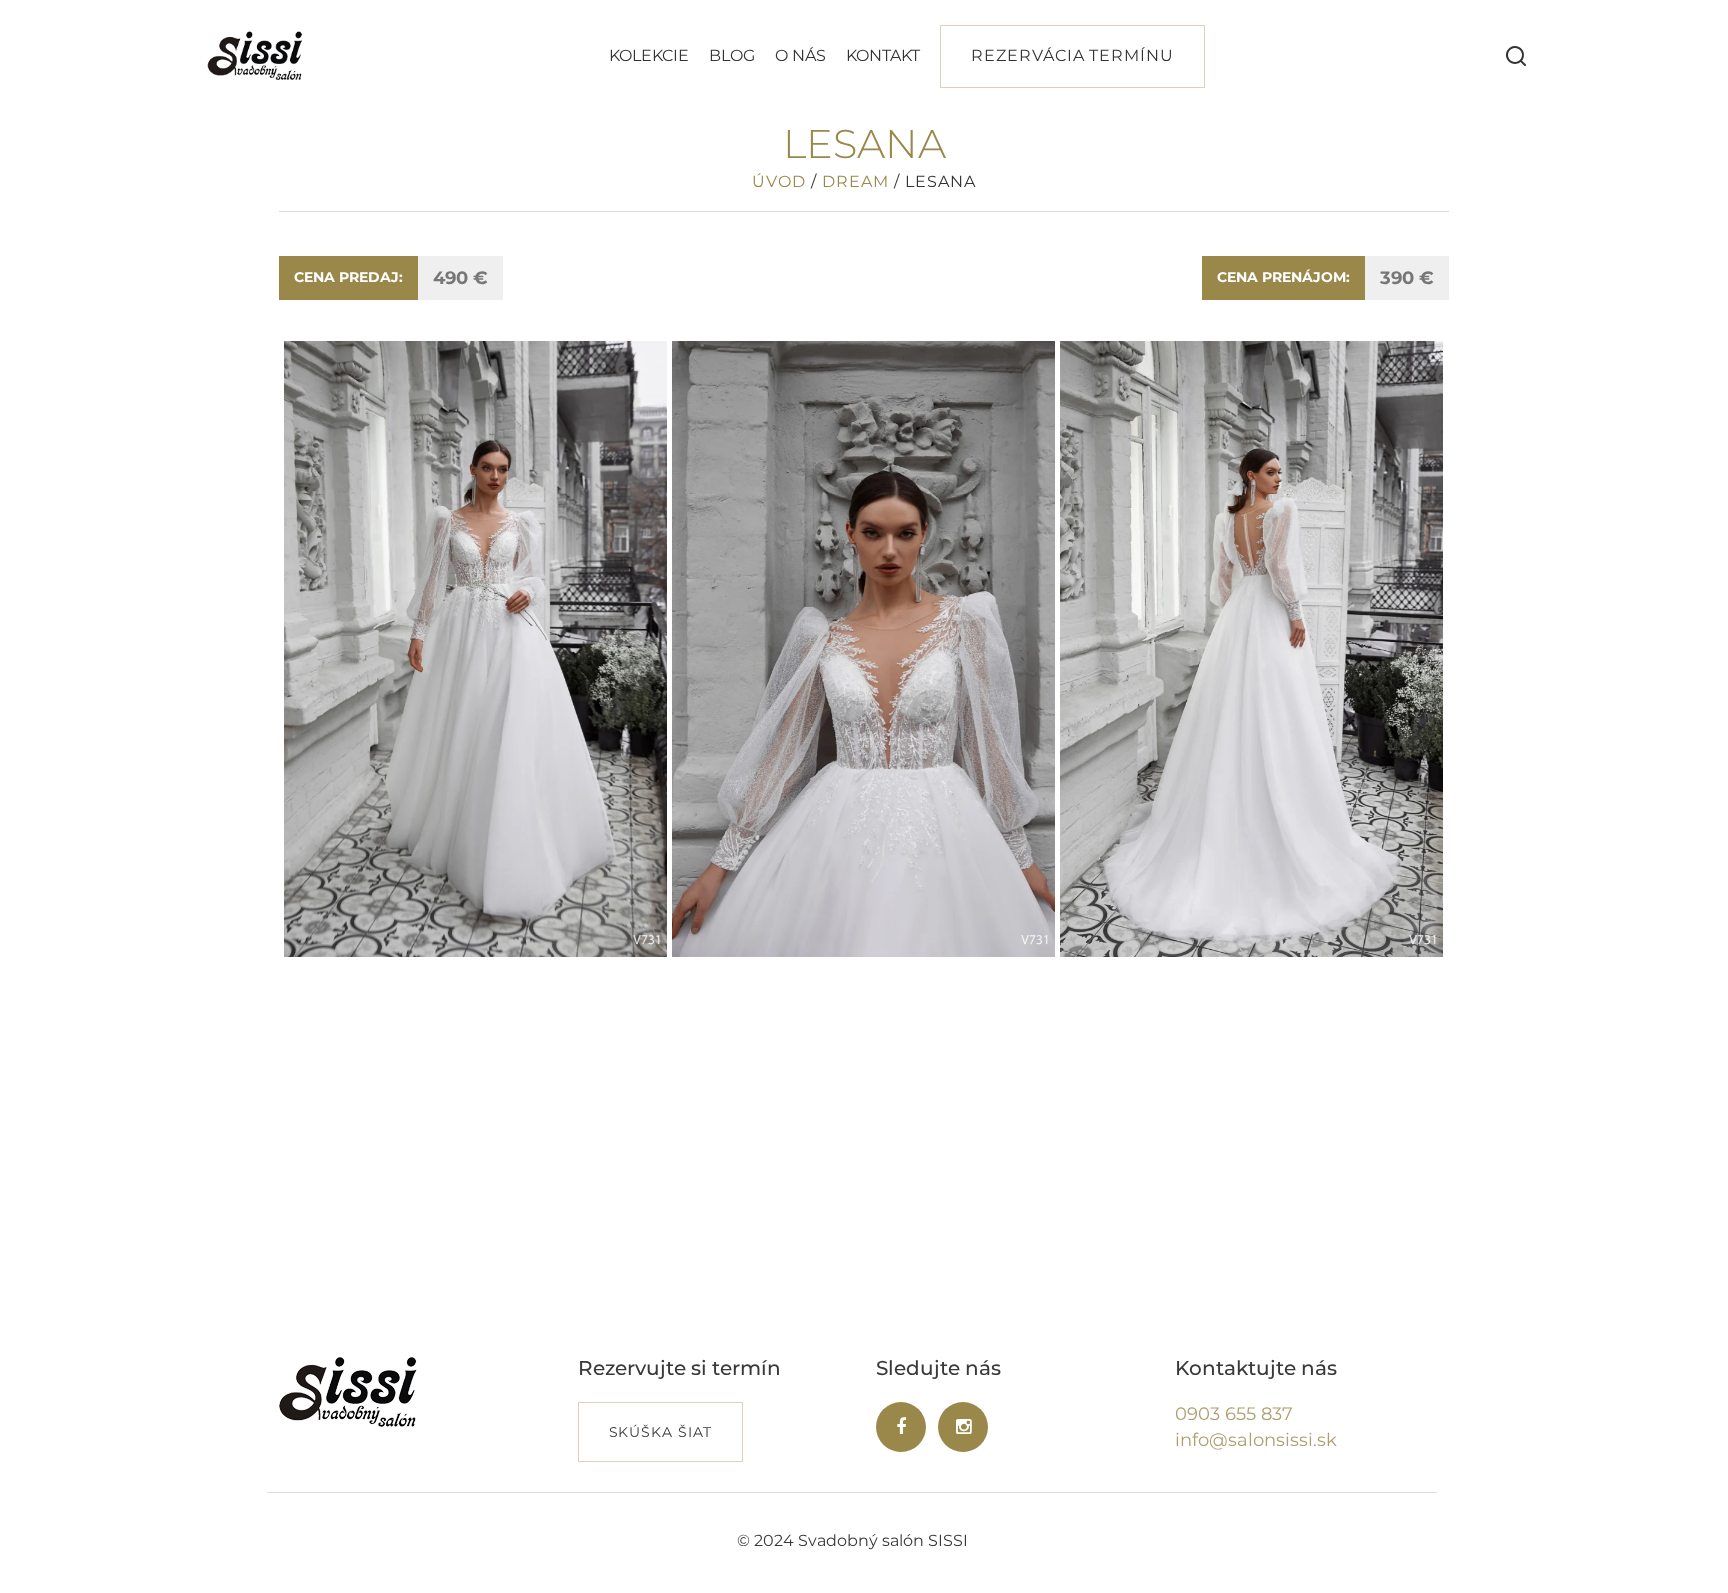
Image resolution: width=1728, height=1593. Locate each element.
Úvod (779, 181)
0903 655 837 (1234, 1414)
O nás (800, 55)
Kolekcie (649, 55)
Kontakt (883, 55)
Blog (732, 55)
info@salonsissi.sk (1256, 1440)
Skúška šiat (661, 1432)
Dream (855, 181)
